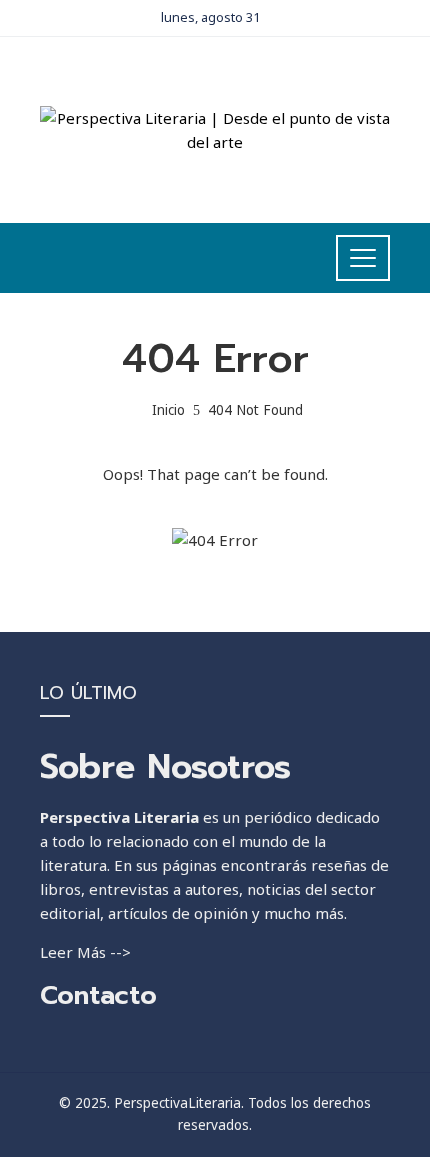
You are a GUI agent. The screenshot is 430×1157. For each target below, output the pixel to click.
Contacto (98, 995)
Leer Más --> (85, 952)
